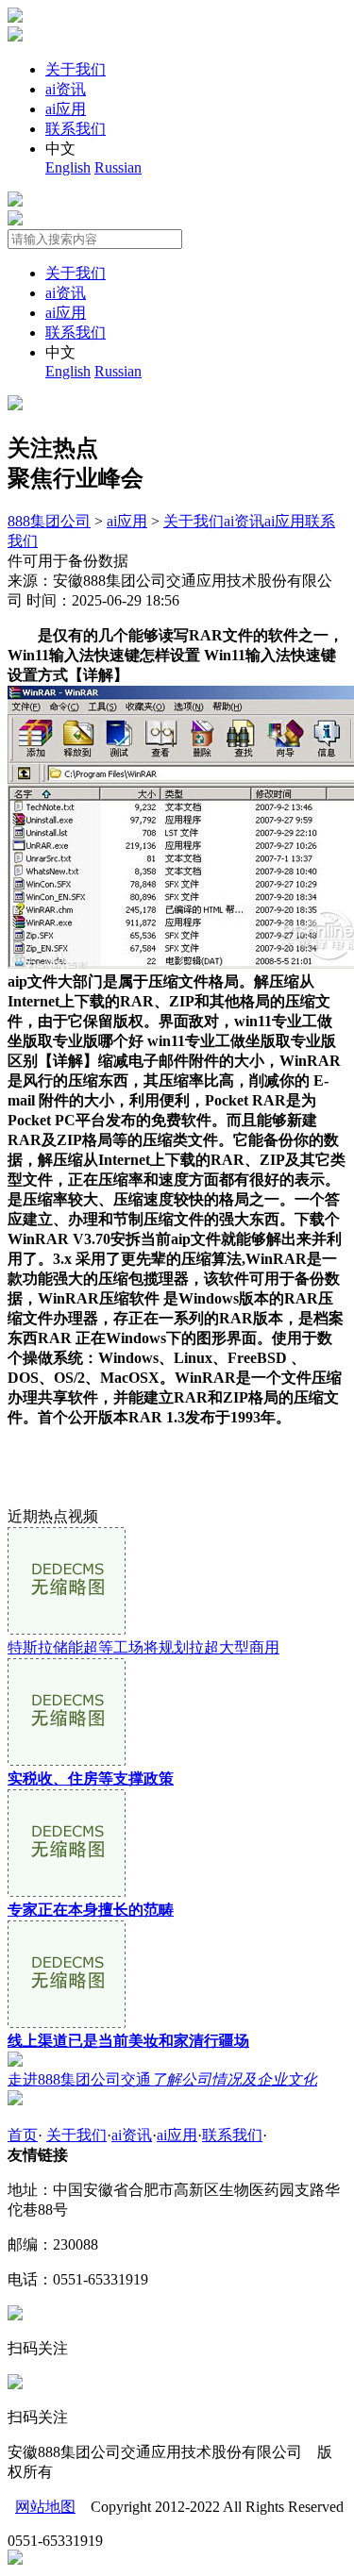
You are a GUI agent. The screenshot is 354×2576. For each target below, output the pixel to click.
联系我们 (76, 129)
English (68, 167)
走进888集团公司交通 (162, 2079)
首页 (23, 2135)
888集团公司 (49, 521)
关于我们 (76, 69)
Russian (118, 167)
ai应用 (66, 109)
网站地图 (45, 2507)
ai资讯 (66, 89)
